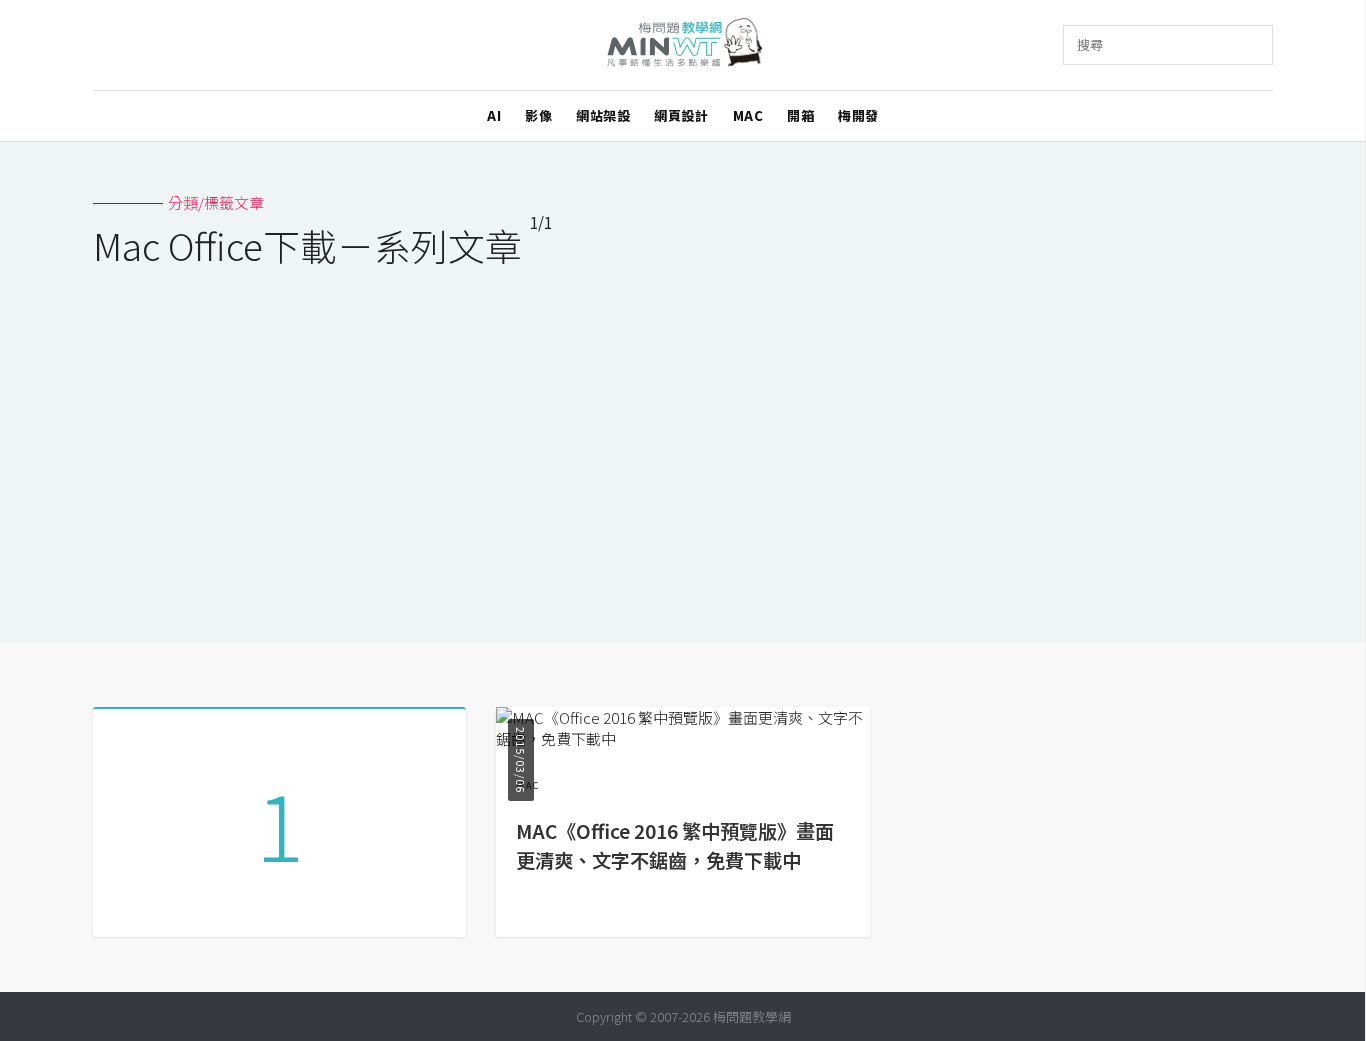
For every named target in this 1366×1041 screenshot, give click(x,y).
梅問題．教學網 (683, 45)
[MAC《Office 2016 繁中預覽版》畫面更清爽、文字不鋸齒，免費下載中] (682, 738)
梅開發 (858, 115)
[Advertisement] (683, 442)
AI (494, 115)
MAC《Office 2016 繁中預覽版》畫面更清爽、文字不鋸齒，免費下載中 (675, 845)
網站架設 (603, 115)
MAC (748, 115)
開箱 (800, 115)
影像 (538, 115)
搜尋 (1090, 44)
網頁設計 (681, 115)
